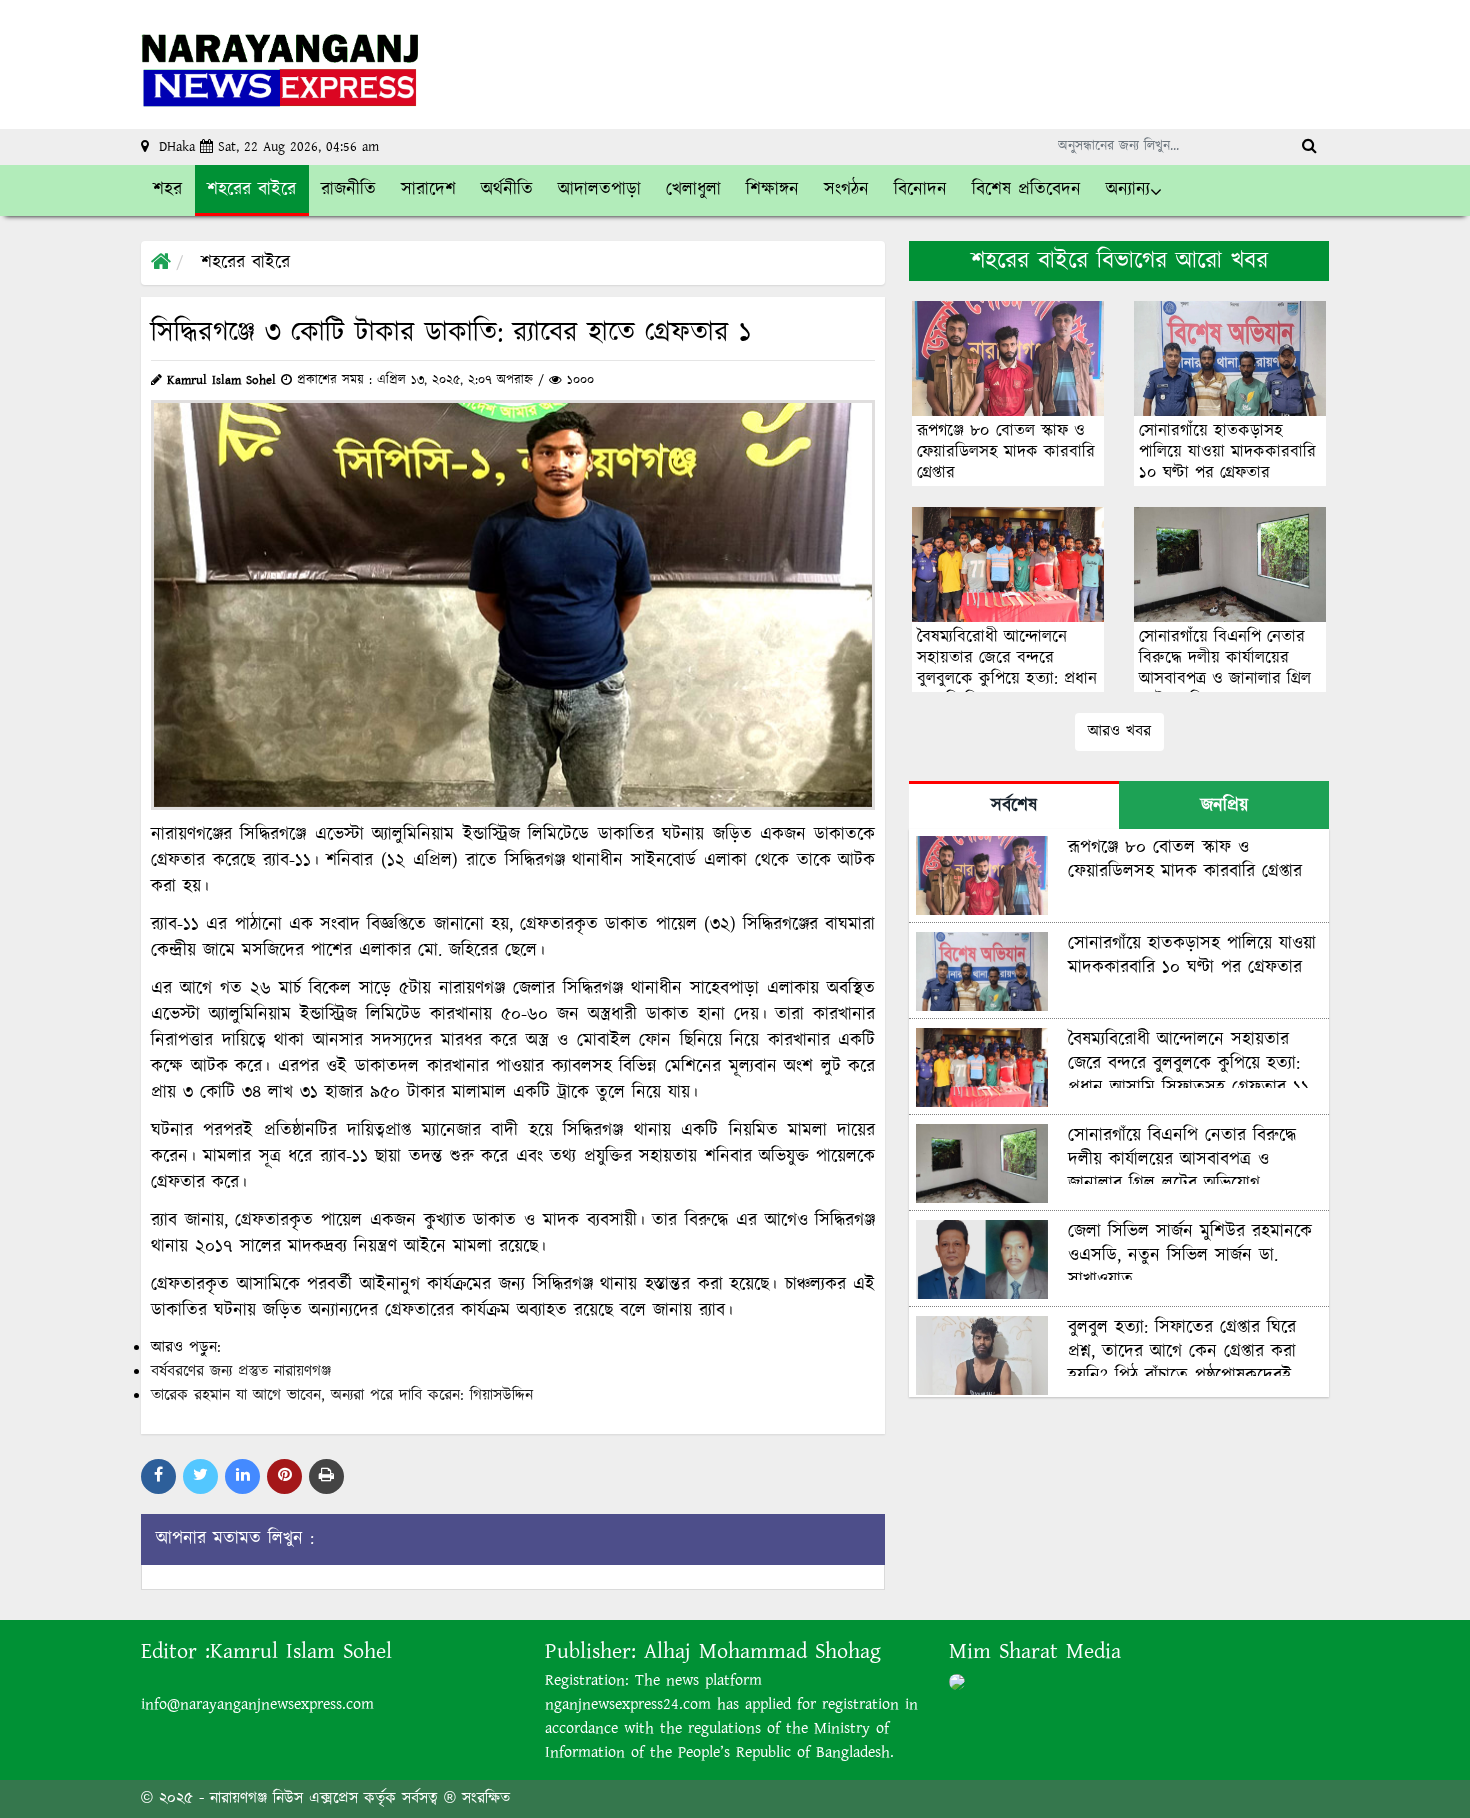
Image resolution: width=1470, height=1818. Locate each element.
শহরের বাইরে (245, 263)
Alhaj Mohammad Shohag (762, 1651)
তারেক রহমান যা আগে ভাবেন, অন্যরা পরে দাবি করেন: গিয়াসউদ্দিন (342, 1395)
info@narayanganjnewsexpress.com (257, 1704)
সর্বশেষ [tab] (1014, 806)
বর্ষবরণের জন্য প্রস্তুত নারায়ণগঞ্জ (241, 1371)
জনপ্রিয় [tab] (1224, 806)
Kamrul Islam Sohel (301, 1651)
